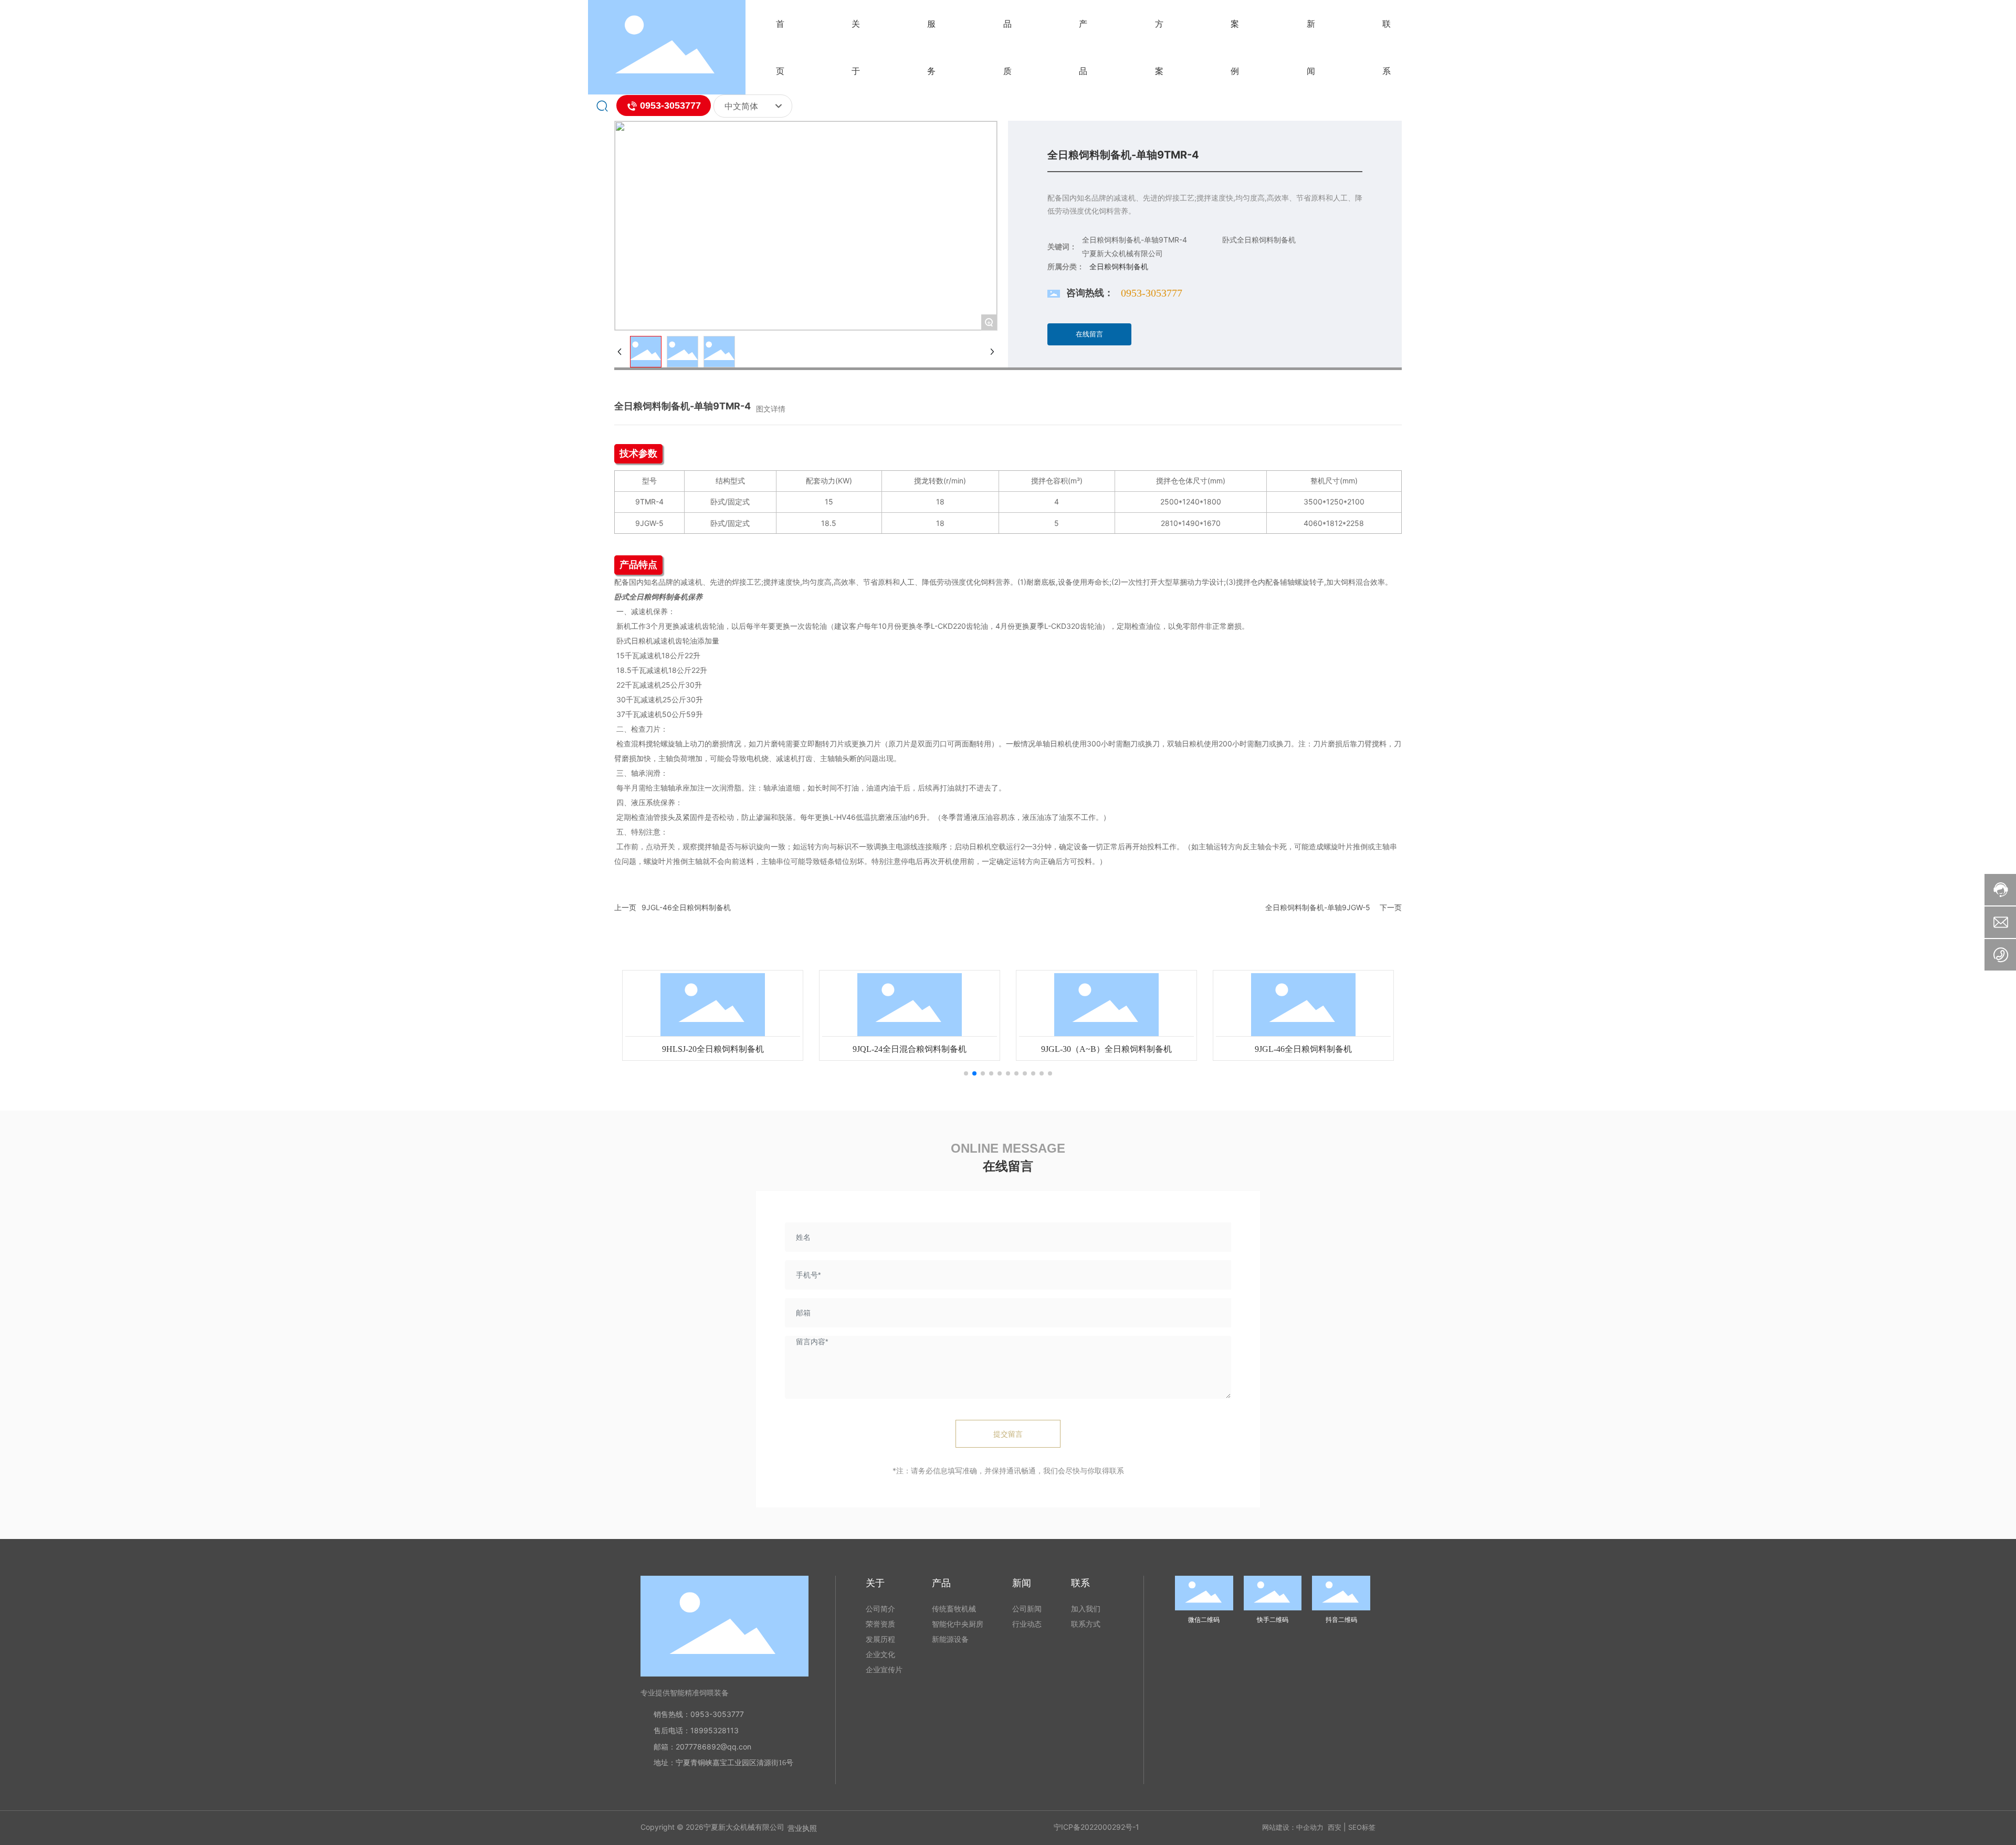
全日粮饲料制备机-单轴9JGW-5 (1318, 907)
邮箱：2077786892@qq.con (702, 1747)
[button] (966, 1073)
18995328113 (715, 1730)
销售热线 (668, 1714)
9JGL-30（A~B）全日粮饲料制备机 (1106, 1049)
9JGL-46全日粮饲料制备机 (686, 907)
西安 (1335, 1827)
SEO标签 (1362, 1827)
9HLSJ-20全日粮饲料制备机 (713, 1049)
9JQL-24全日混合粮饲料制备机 (910, 1049)
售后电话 (668, 1730)
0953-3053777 (669, 106)
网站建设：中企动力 (1293, 1827)
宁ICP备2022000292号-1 (1096, 1827)
